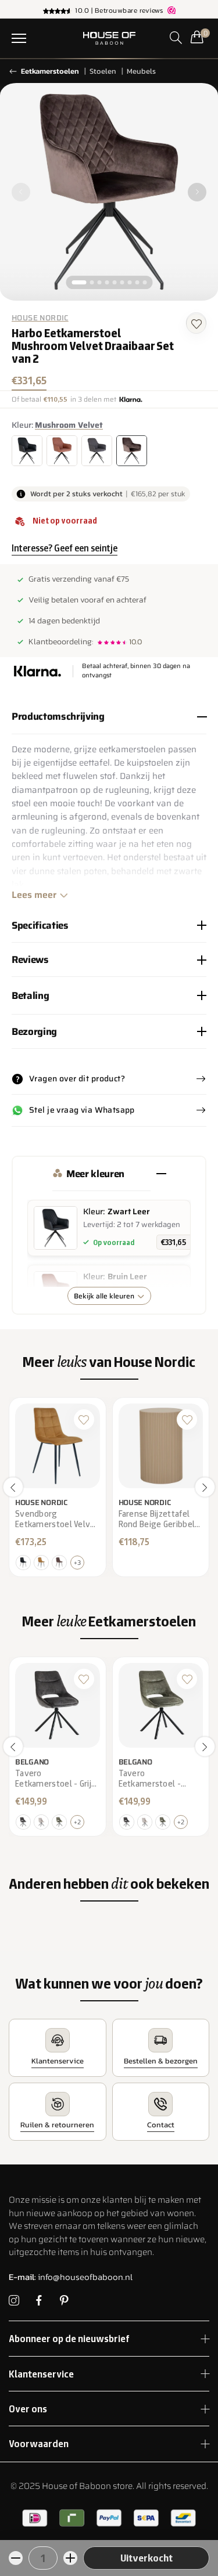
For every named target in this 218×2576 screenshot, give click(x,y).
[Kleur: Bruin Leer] (62, 451)
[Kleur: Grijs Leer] (97, 451)
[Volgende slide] (197, 192)
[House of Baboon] (109, 38)
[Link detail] (14, 2301)
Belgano (32, 1761)
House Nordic (40, 318)
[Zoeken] (176, 37)
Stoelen (103, 71)
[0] (197, 37)
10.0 (135, 642)
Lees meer (34, 895)
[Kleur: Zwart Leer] (27, 451)
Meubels (141, 71)
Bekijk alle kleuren (104, 1296)
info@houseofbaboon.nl (71, 2277)
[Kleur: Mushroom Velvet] (132, 451)
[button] (19, 38)
